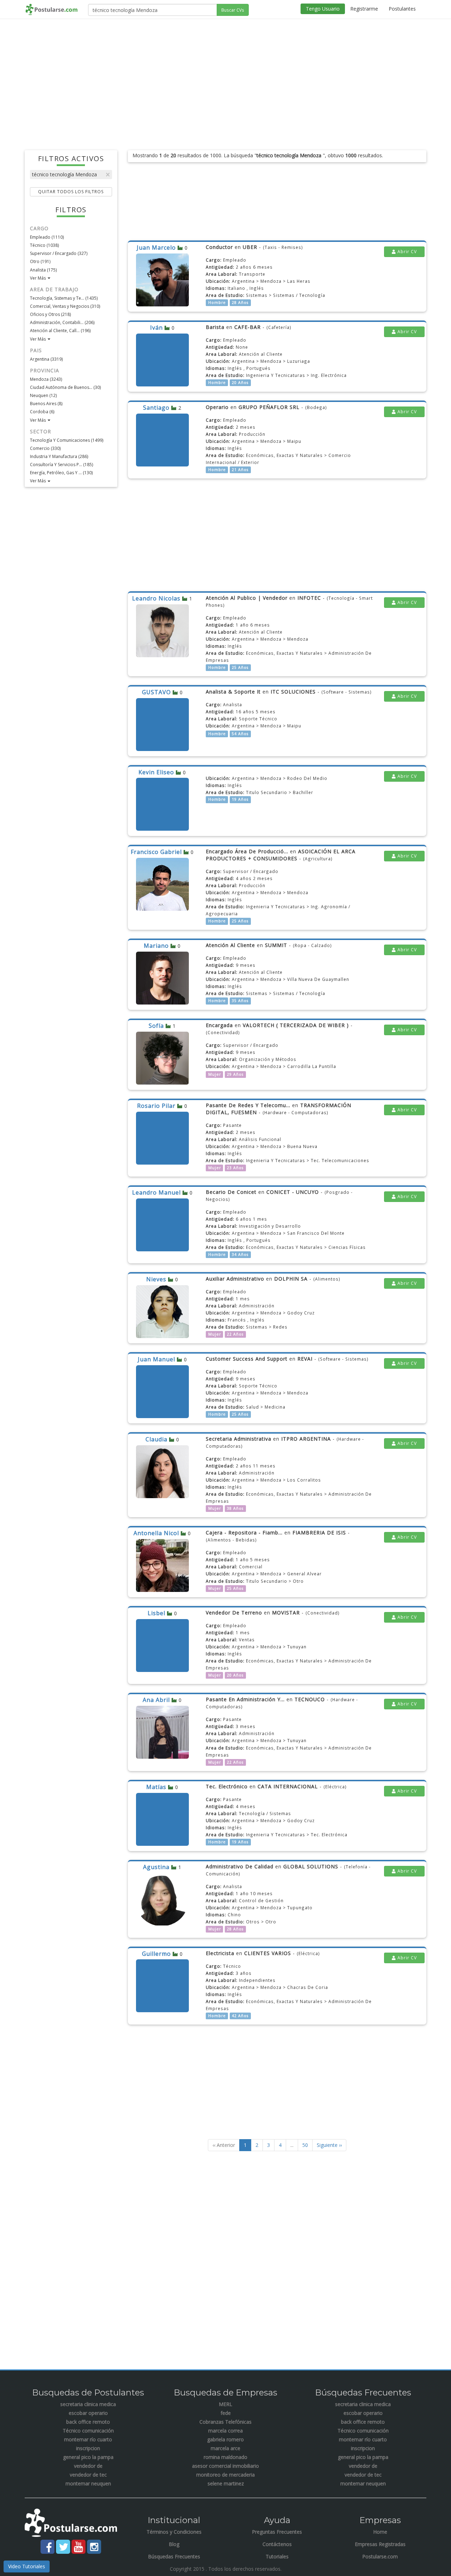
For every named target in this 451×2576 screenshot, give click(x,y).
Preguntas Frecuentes (277, 2532)
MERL (225, 2404)
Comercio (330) (45, 448)
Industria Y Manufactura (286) (59, 456)
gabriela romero (225, 2439)
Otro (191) (40, 261)
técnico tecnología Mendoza (64, 174)
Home (380, 2532)
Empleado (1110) (47, 237)
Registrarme (364, 9)
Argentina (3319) (46, 359)
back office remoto (88, 2422)
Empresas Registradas (380, 2544)
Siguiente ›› (329, 2145)
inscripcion (88, 2448)
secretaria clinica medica (88, 2404)
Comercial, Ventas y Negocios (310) (65, 306)
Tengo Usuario (323, 9)
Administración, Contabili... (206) (62, 322)
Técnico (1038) (44, 245)
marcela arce (225, 2448)
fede (226, 2413)
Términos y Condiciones (174, 2532)
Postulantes (402, 9)
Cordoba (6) (42, 412)
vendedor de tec (88, 2475)
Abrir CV (406, 252)
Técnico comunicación (88, 2431)
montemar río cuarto (88, 2439)
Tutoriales (277, 2556)
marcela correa (225, 2431)
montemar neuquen (88, 2483)
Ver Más (38, 278)
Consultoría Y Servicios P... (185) (61, 465)
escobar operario (88, 2413)
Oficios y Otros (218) (50, 314)
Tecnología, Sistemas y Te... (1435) (64, 298)
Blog (174, 2544)
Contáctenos (277, 2544)
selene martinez (226, 2483)
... (292, 2145)
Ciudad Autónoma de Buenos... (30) (65, 387)
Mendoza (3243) (46, 379)
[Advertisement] (225, 75)
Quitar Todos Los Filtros (71, 192)
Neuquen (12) (43, 395)
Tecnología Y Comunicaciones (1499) (67, 440)
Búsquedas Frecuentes (174, 2556)
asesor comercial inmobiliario (225, 2466)
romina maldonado (225, 2457)
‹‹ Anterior (224, 2145)
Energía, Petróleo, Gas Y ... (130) (61, 473)
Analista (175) (43, 270)
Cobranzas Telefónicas (225, 2422)
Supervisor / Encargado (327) (59, 253)
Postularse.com (380, 2556)
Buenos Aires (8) (46, 404)
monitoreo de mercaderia (225, 2475)
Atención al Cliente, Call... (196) (60, 331)
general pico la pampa (88, 2457)
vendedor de (88, 2466)
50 (305, 2145)
